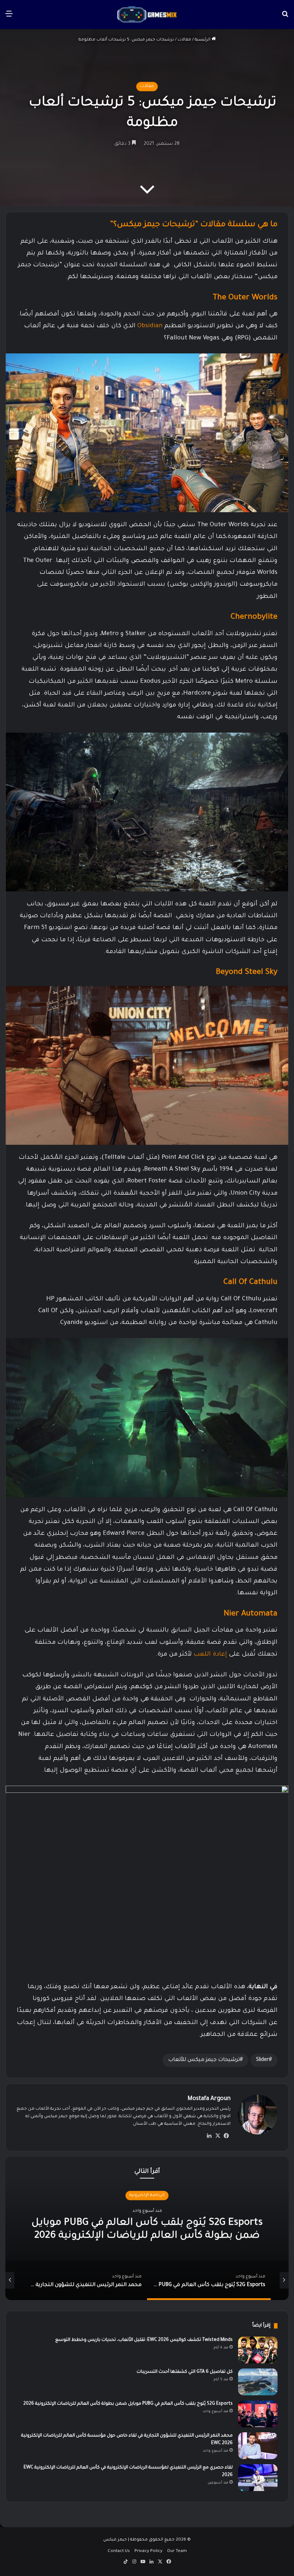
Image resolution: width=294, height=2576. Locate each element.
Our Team (177, 2551)
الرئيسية (203, 40)
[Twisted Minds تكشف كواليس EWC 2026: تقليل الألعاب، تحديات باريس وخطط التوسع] (258, 2350)
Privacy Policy (148, 2551)
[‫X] (218, 2136)
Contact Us (119, 2551)
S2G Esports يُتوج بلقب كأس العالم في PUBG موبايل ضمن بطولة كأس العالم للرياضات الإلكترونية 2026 (128, 2404)
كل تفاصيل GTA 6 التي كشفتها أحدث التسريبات (185, 2372)
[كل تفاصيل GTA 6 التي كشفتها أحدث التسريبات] (258, 2382)
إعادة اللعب (209, 1655)
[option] (147, 2228)
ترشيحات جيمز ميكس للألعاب (204, 2060)
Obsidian (150, 326)
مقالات (184, 40)
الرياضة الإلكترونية (147, 2195)
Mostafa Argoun (209, 2099)
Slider (262, 2060)
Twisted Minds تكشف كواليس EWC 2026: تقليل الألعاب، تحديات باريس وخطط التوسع (144, 2340)
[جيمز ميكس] (147, 15)
